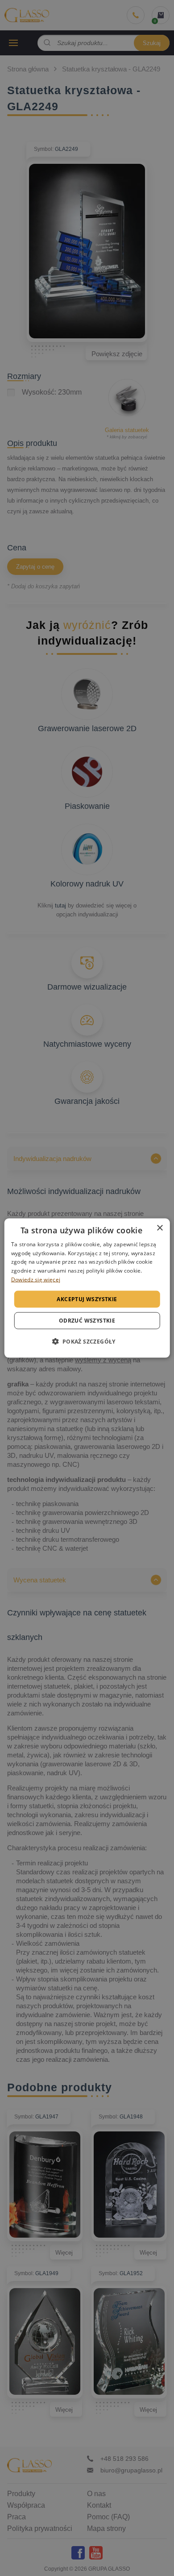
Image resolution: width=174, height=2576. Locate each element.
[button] (87, 1341)
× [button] (159, 1228)
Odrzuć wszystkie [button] (87, 1321)
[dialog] (87, 1288)
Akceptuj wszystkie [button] (87, 1299)
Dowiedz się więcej (36, 1280)
